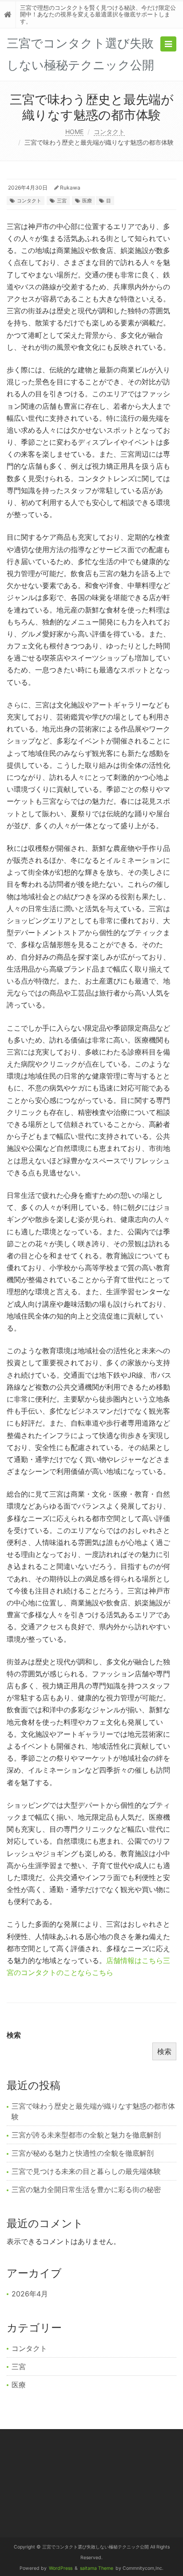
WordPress (61, 2568)
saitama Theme (97, 2568)
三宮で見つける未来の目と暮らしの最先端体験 (86, 2171)
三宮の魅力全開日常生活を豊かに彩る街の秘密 (86, 2189)
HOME (74, 132)
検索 (14, 2035)
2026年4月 (30, 2294)
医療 (87, 201)
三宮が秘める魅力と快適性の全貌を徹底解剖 (83, 2153)
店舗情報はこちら (135, 1960)
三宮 (62, 201)
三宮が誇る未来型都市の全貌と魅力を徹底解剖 (86, 2135)
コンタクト (109, 132)
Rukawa (70, 188)
